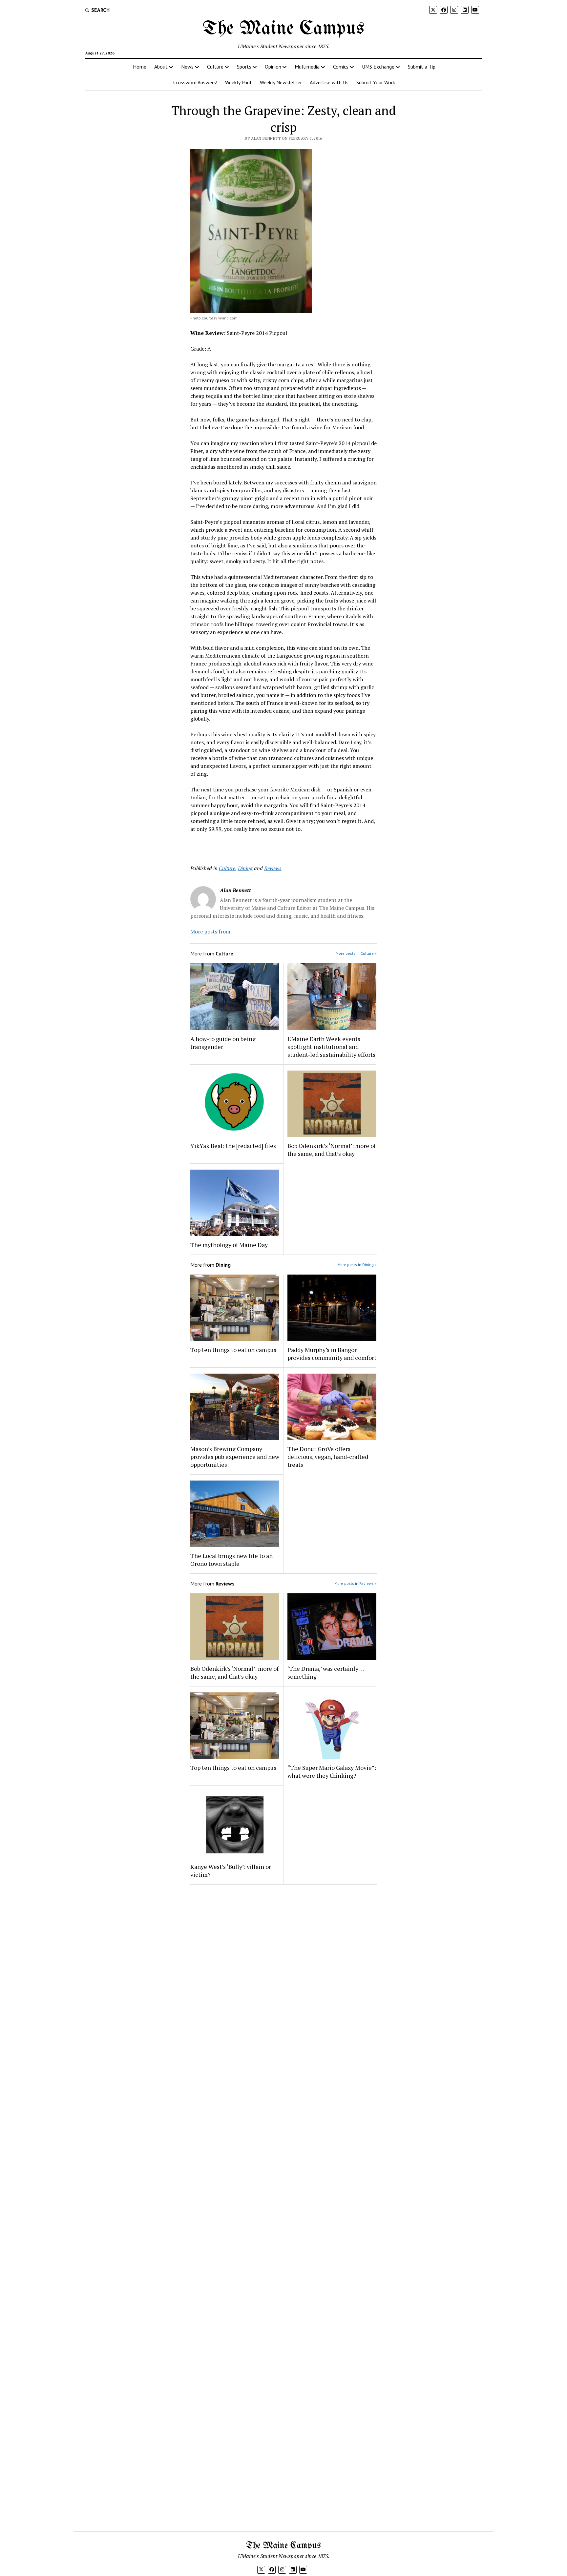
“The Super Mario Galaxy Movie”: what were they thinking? (332, 1771)
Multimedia (307, 67)
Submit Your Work (376, 82)
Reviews (273, 868)
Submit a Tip (422, 67)
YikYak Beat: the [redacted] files (233, 1146)
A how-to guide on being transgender (223, 1043)
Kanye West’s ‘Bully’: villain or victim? (231, 1871)
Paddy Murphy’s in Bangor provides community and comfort (332, 1354)
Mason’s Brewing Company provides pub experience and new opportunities (235, 1457)
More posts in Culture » (356, 953)
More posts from (210, 931)
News (187, 67)
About (161, 67)
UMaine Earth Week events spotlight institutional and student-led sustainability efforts (331, 1047)
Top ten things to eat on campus (234, 1350)
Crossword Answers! (195, 82)
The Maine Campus (283, 29)
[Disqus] (284, 1973)
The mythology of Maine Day (229, 1245)
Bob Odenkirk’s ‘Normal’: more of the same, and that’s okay (332, 1150)
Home (140, 67)
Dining (245, 868)
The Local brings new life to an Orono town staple (231, 1560)
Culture (215, 67)
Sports (244, 67)
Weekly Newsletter (281, 82)
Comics (341, 67)
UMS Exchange (378, 67)
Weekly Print (239, 82)
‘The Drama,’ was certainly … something (326, 1672)
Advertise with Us (329, 82)
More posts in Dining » (357, 1265)
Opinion (273, 67)
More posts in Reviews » (356, 1583)
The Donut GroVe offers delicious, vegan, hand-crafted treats (328, 1457)
